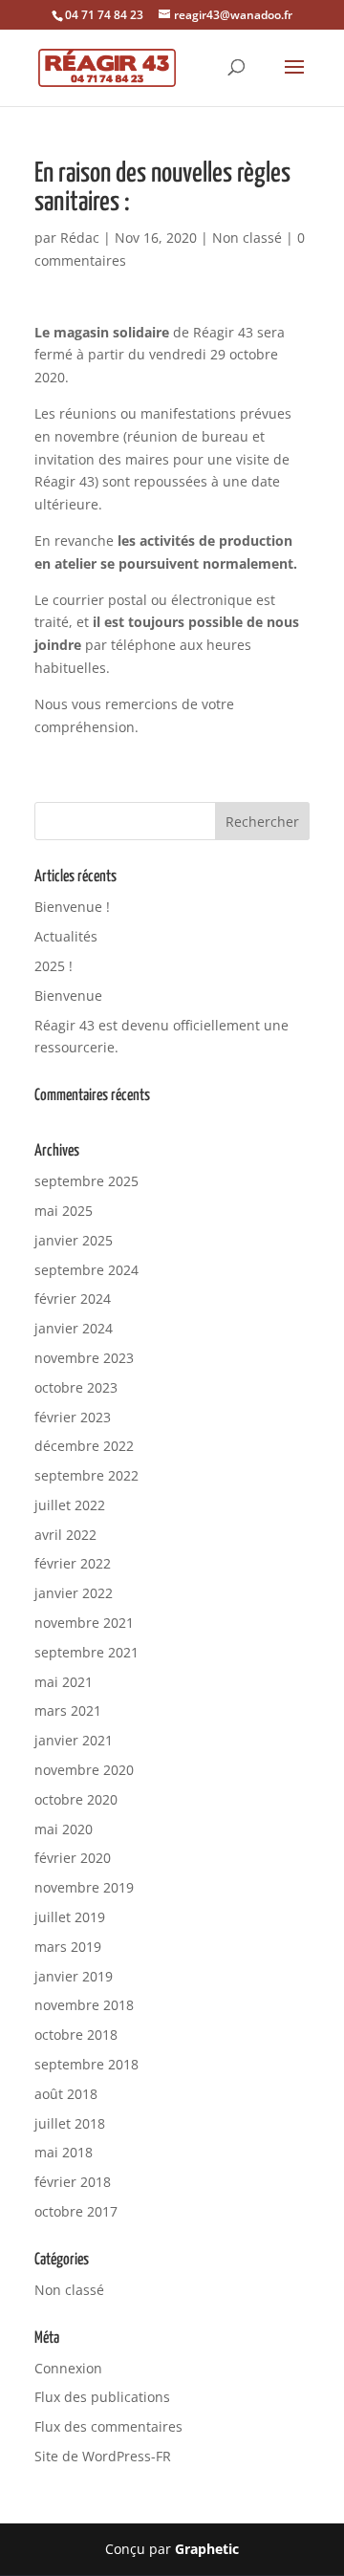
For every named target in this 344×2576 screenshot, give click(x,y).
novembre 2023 (84, 1358)
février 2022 (73, 1563)
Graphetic (207, 2549)
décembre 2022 (84, 1446)
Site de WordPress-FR (103, 2456)
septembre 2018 (86, 2064)
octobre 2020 (76, 1799)
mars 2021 (68, 1710)
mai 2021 (64, 1682)
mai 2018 (64, 2152)
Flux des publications (102, 2397)
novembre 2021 (84, 1623)
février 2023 (73, 1417)
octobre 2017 (76, 2211)
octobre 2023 (76, 1387)
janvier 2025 (74, 1240)
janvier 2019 (74, 1976)
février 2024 (73, 1299)
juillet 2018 (70, 2123)
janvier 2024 (74, 1328)
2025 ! (54, 966)
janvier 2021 (74, 1740)
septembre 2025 (86, 1181)
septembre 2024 (86, 1270)
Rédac (80, 238)
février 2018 (73, 2182)
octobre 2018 (76, 2035)
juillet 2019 (70, 1917)
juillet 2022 (70, 1505)
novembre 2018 (84, 2005)
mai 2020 (64, 1829)
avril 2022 (65, 1535)
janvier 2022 (74, 1593)
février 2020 (73, 1858)
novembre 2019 (84, 1887)
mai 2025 (64, 1211)
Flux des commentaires (108, 2426)
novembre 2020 (84, 1770)
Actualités (66, 936)
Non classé (247, 238)
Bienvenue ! (72, 907)
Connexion (68, 2368)
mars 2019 (68, 1947)
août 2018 (66, 2094)
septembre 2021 (86, 1652)
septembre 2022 (86, 1475)
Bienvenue (68, 996)
